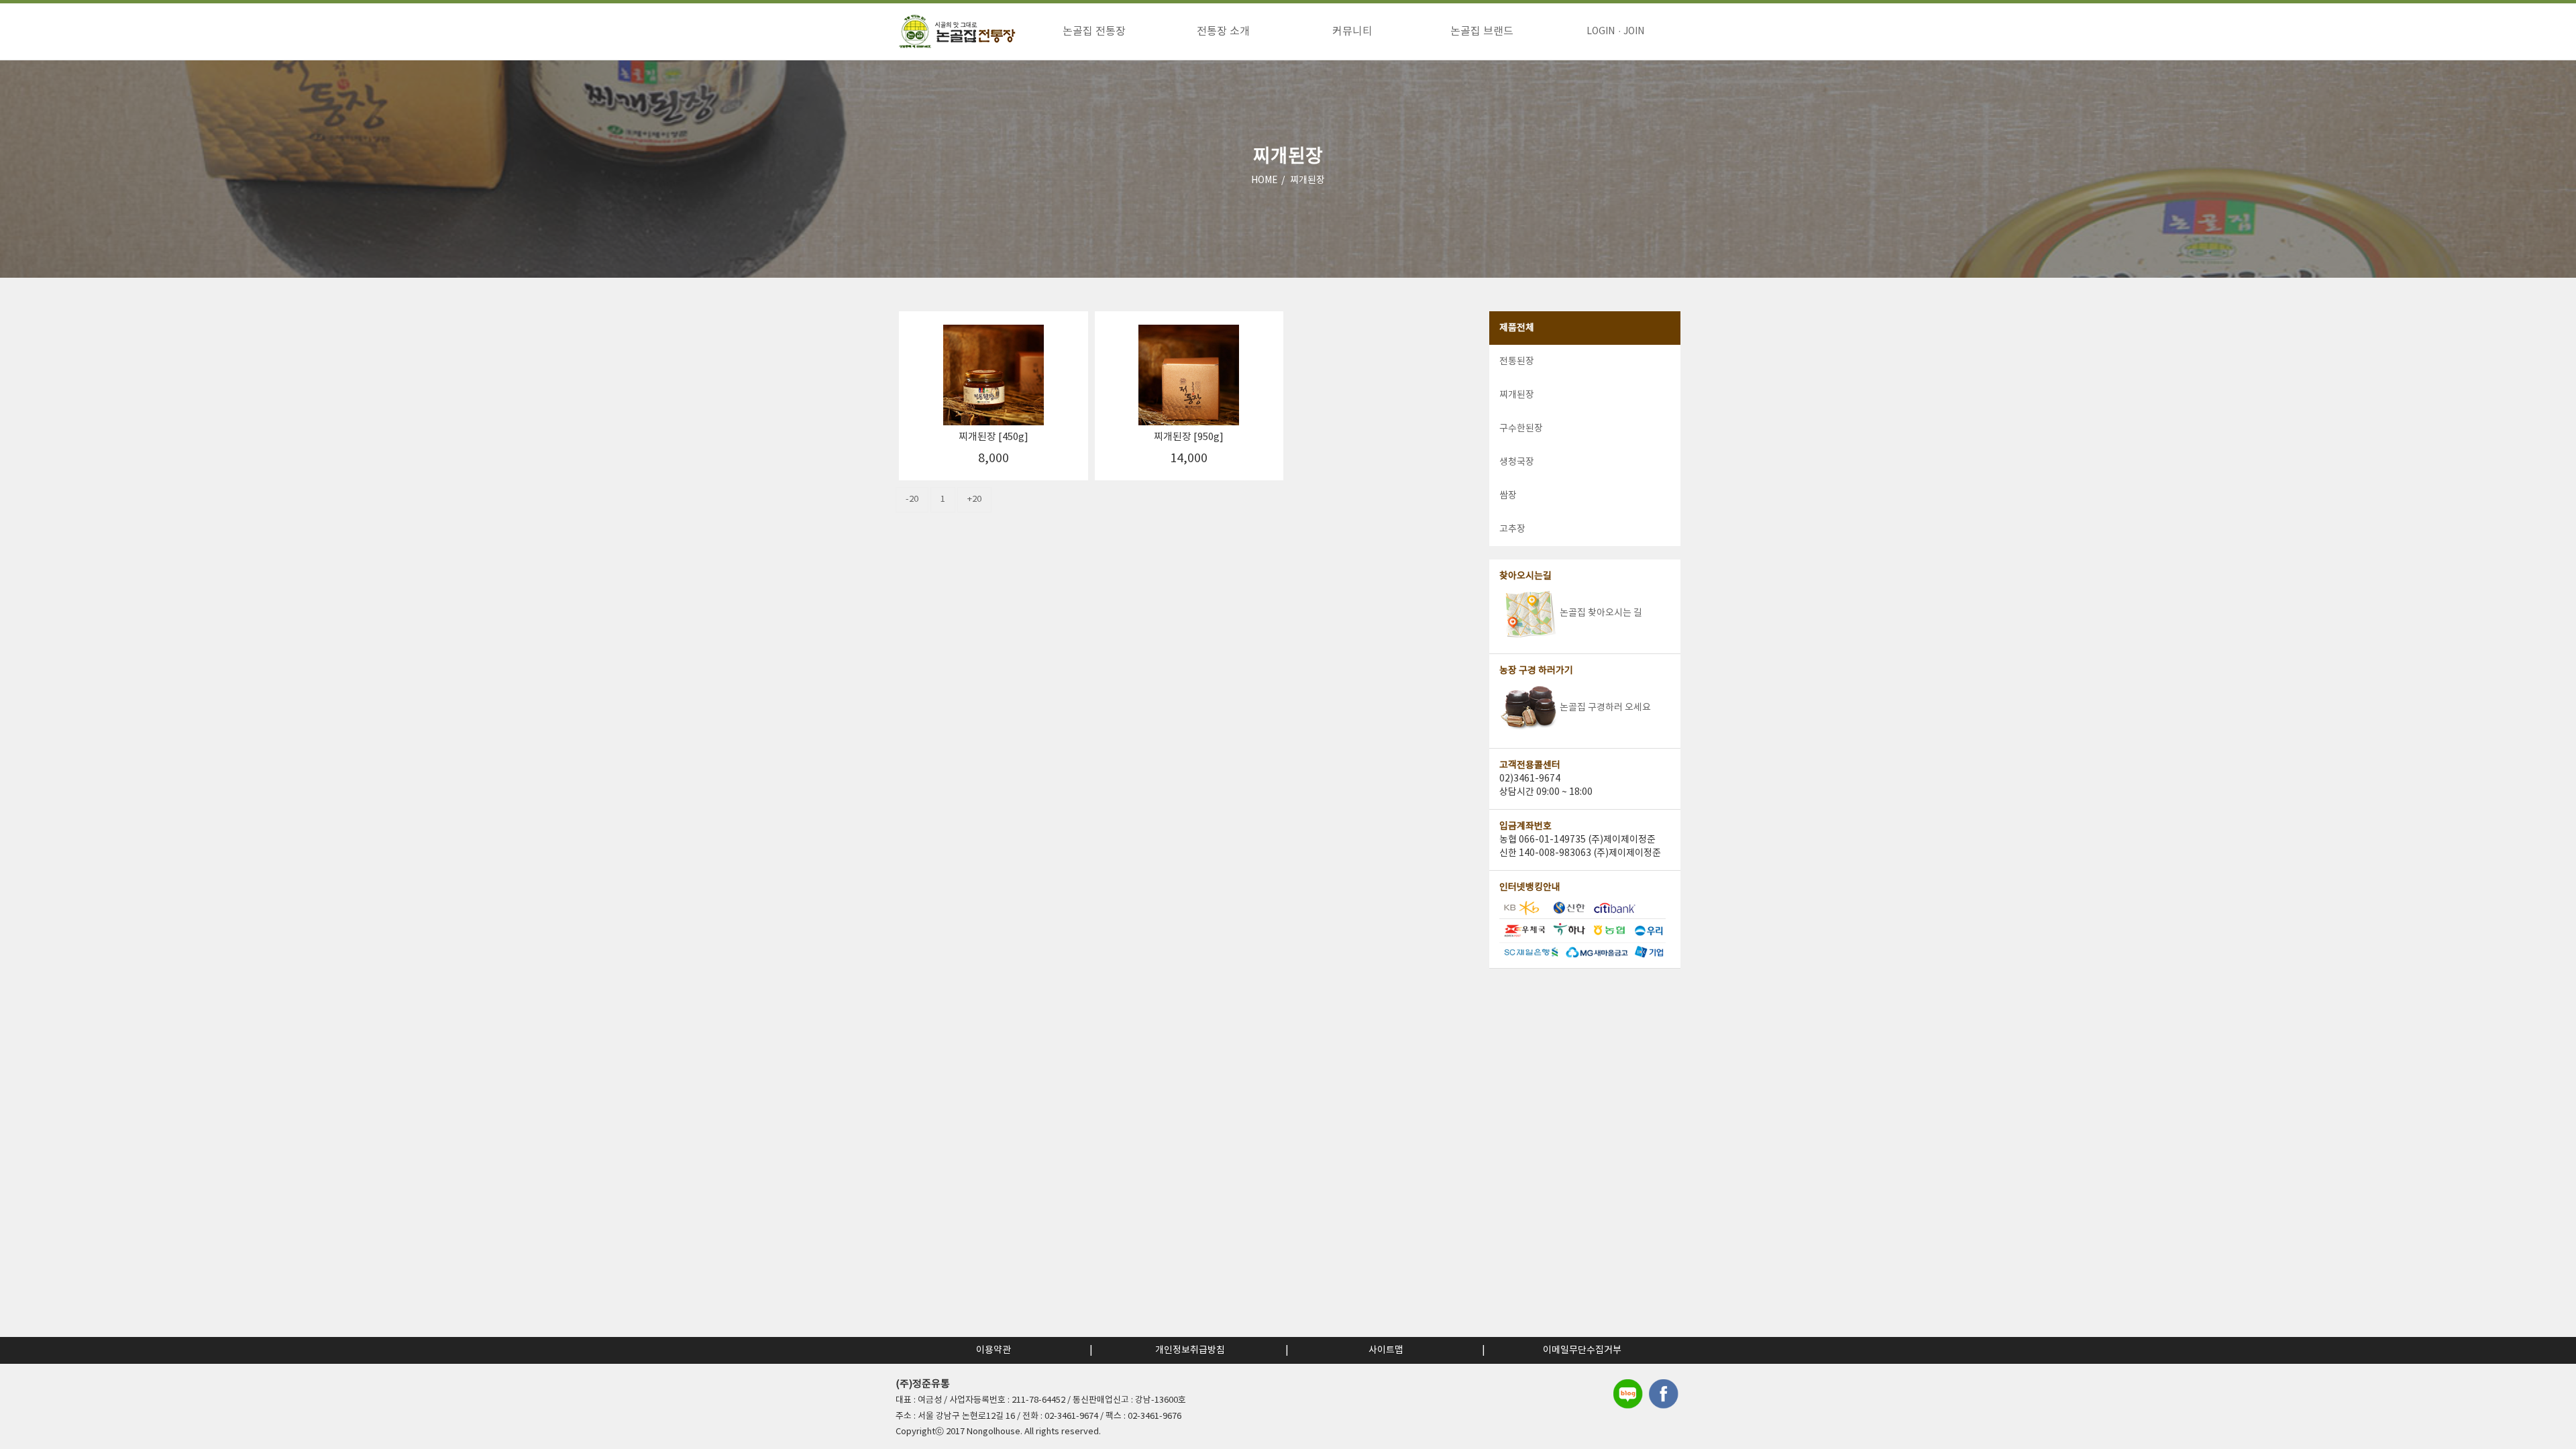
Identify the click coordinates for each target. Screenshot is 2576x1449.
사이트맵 (1386, 1350)
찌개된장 (1307, 180)
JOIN (1634, 32)
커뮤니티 (1352, 32)
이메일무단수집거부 (1582, 1350)
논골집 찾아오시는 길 (1601, 613)
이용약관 (994, 1350)
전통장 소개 (1223, 32)
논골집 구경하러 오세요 (1605, 708)
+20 (974, 499)
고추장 (1512, 529)
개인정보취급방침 (1190, 1350)
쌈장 (1508, 496)
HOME (1265, 180)
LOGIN (1601, 32)
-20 (912, 499)
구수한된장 (1521, 429)
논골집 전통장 (1094, 32)
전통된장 (1517, 362)
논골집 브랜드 (1482, 32)
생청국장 (1517, 462)
